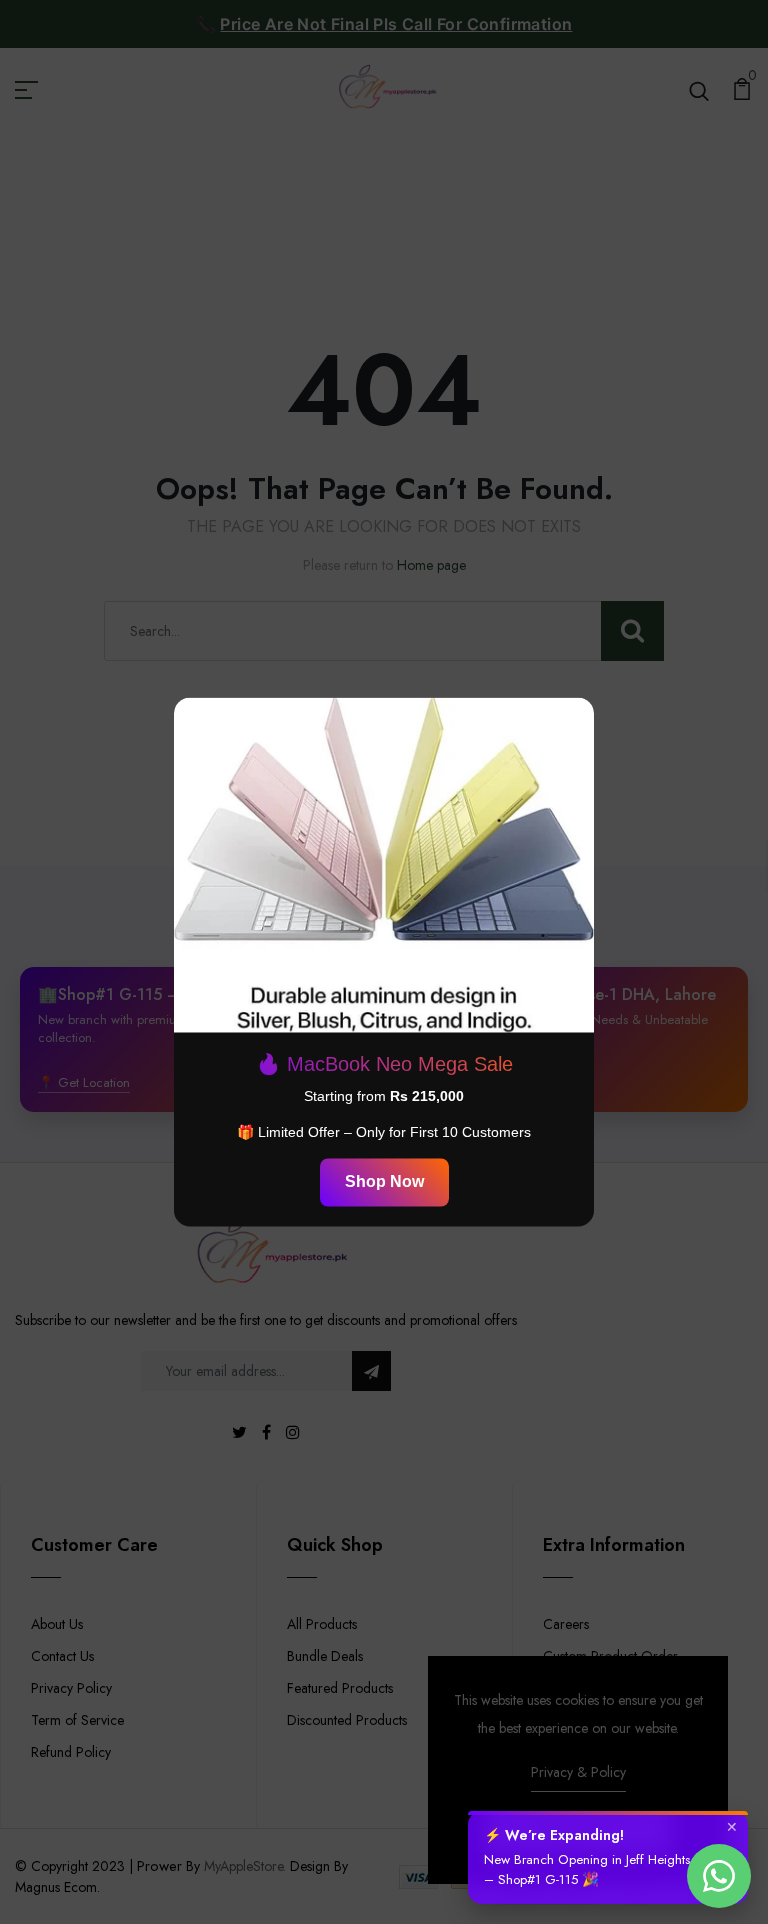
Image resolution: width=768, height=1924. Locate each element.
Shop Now (384, 1182)
